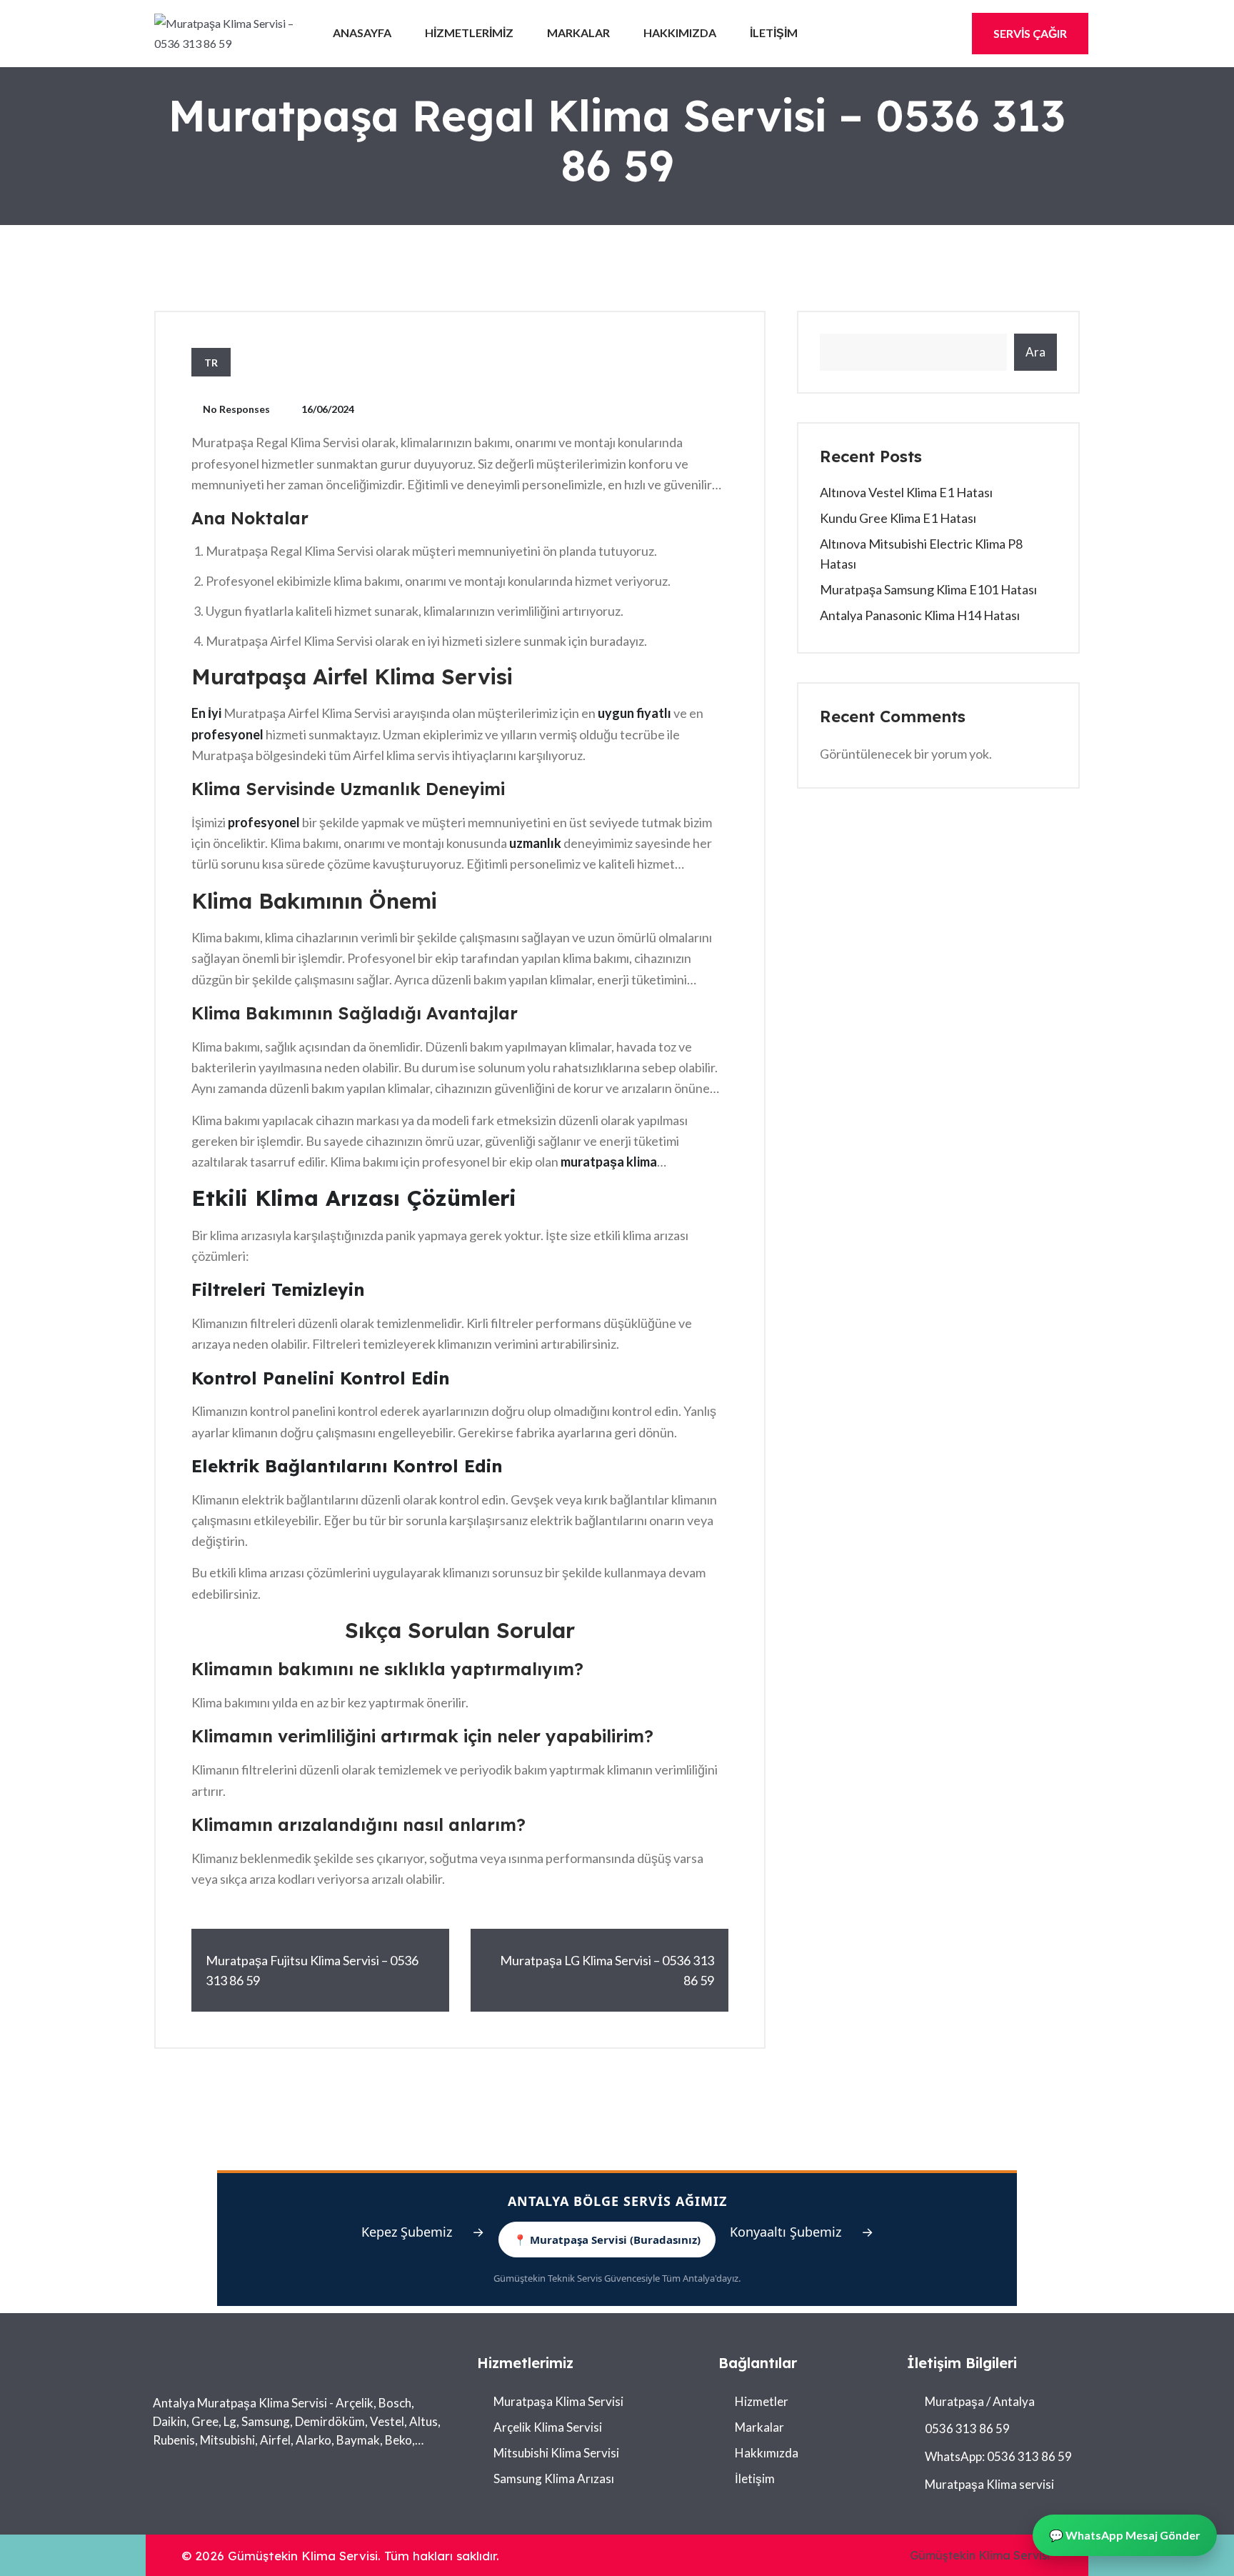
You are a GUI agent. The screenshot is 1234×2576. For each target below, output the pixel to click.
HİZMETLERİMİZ (469, 33)
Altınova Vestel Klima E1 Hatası (906, 492)
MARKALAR (578, 33)
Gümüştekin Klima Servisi (980, 2555)
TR (211, 363)
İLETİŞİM (774, 33)
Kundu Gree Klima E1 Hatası (898, 518)
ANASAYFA (362, 33)
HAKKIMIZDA (680, 33)
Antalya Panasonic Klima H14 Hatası (920, 615)
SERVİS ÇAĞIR (1030, 33)
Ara (1035, 352)
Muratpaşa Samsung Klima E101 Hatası (928, 589)
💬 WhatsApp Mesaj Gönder (1125, 2535)
